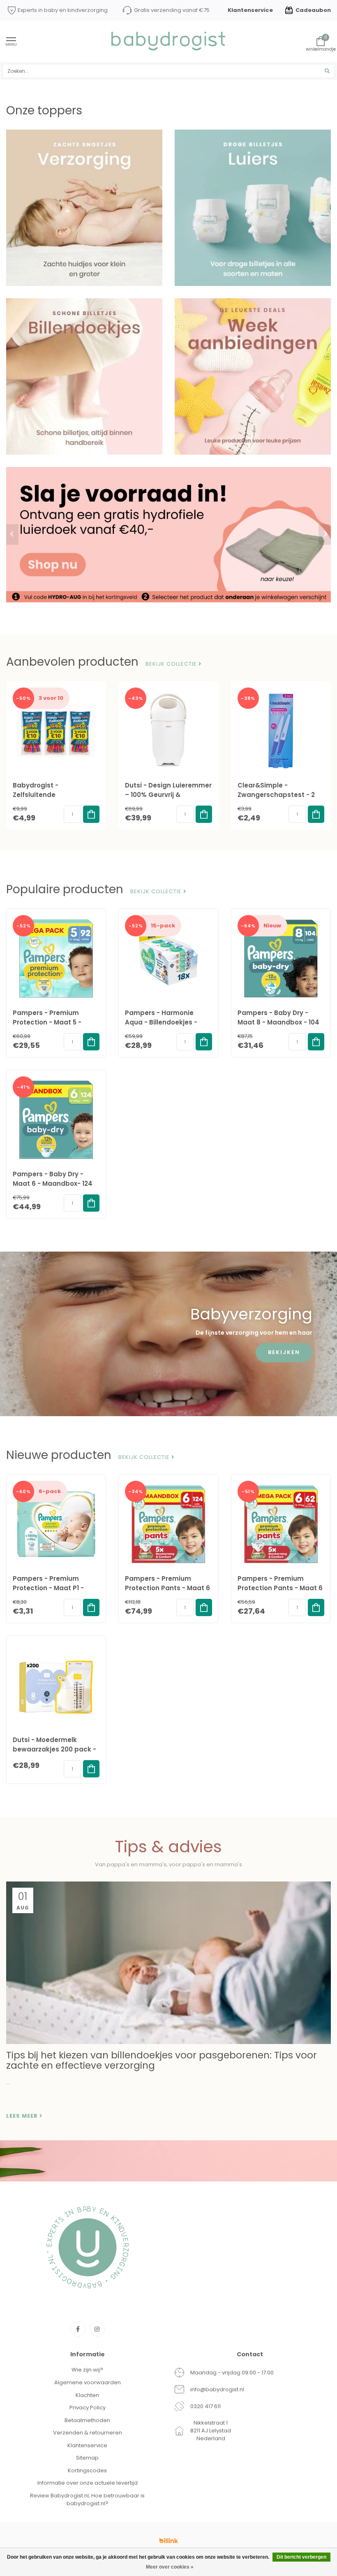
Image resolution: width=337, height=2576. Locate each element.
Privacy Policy (88, 2408)
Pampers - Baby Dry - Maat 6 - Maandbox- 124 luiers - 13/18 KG (53, 1183)
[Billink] (168, 2541)
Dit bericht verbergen (301, 2557)
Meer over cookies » (170, 2567)
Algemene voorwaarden (88, 2382)
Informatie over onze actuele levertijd (88, 2483)
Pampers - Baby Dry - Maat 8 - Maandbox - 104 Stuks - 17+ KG (278, 1022)
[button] (12, 534)
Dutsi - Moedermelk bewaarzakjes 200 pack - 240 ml (54, 1749)
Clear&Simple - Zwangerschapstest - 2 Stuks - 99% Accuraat (276, 795)
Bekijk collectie (172, 664)
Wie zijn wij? (87, 2370)
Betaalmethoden (87, 2420)
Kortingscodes (87, 2470)
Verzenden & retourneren (88, 2433)
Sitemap (87, 2458)
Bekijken (284, 1352)
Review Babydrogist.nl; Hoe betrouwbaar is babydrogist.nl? (87, 2499)
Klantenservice (250, 10)
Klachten (87, 2395)
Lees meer (23, 2116)
